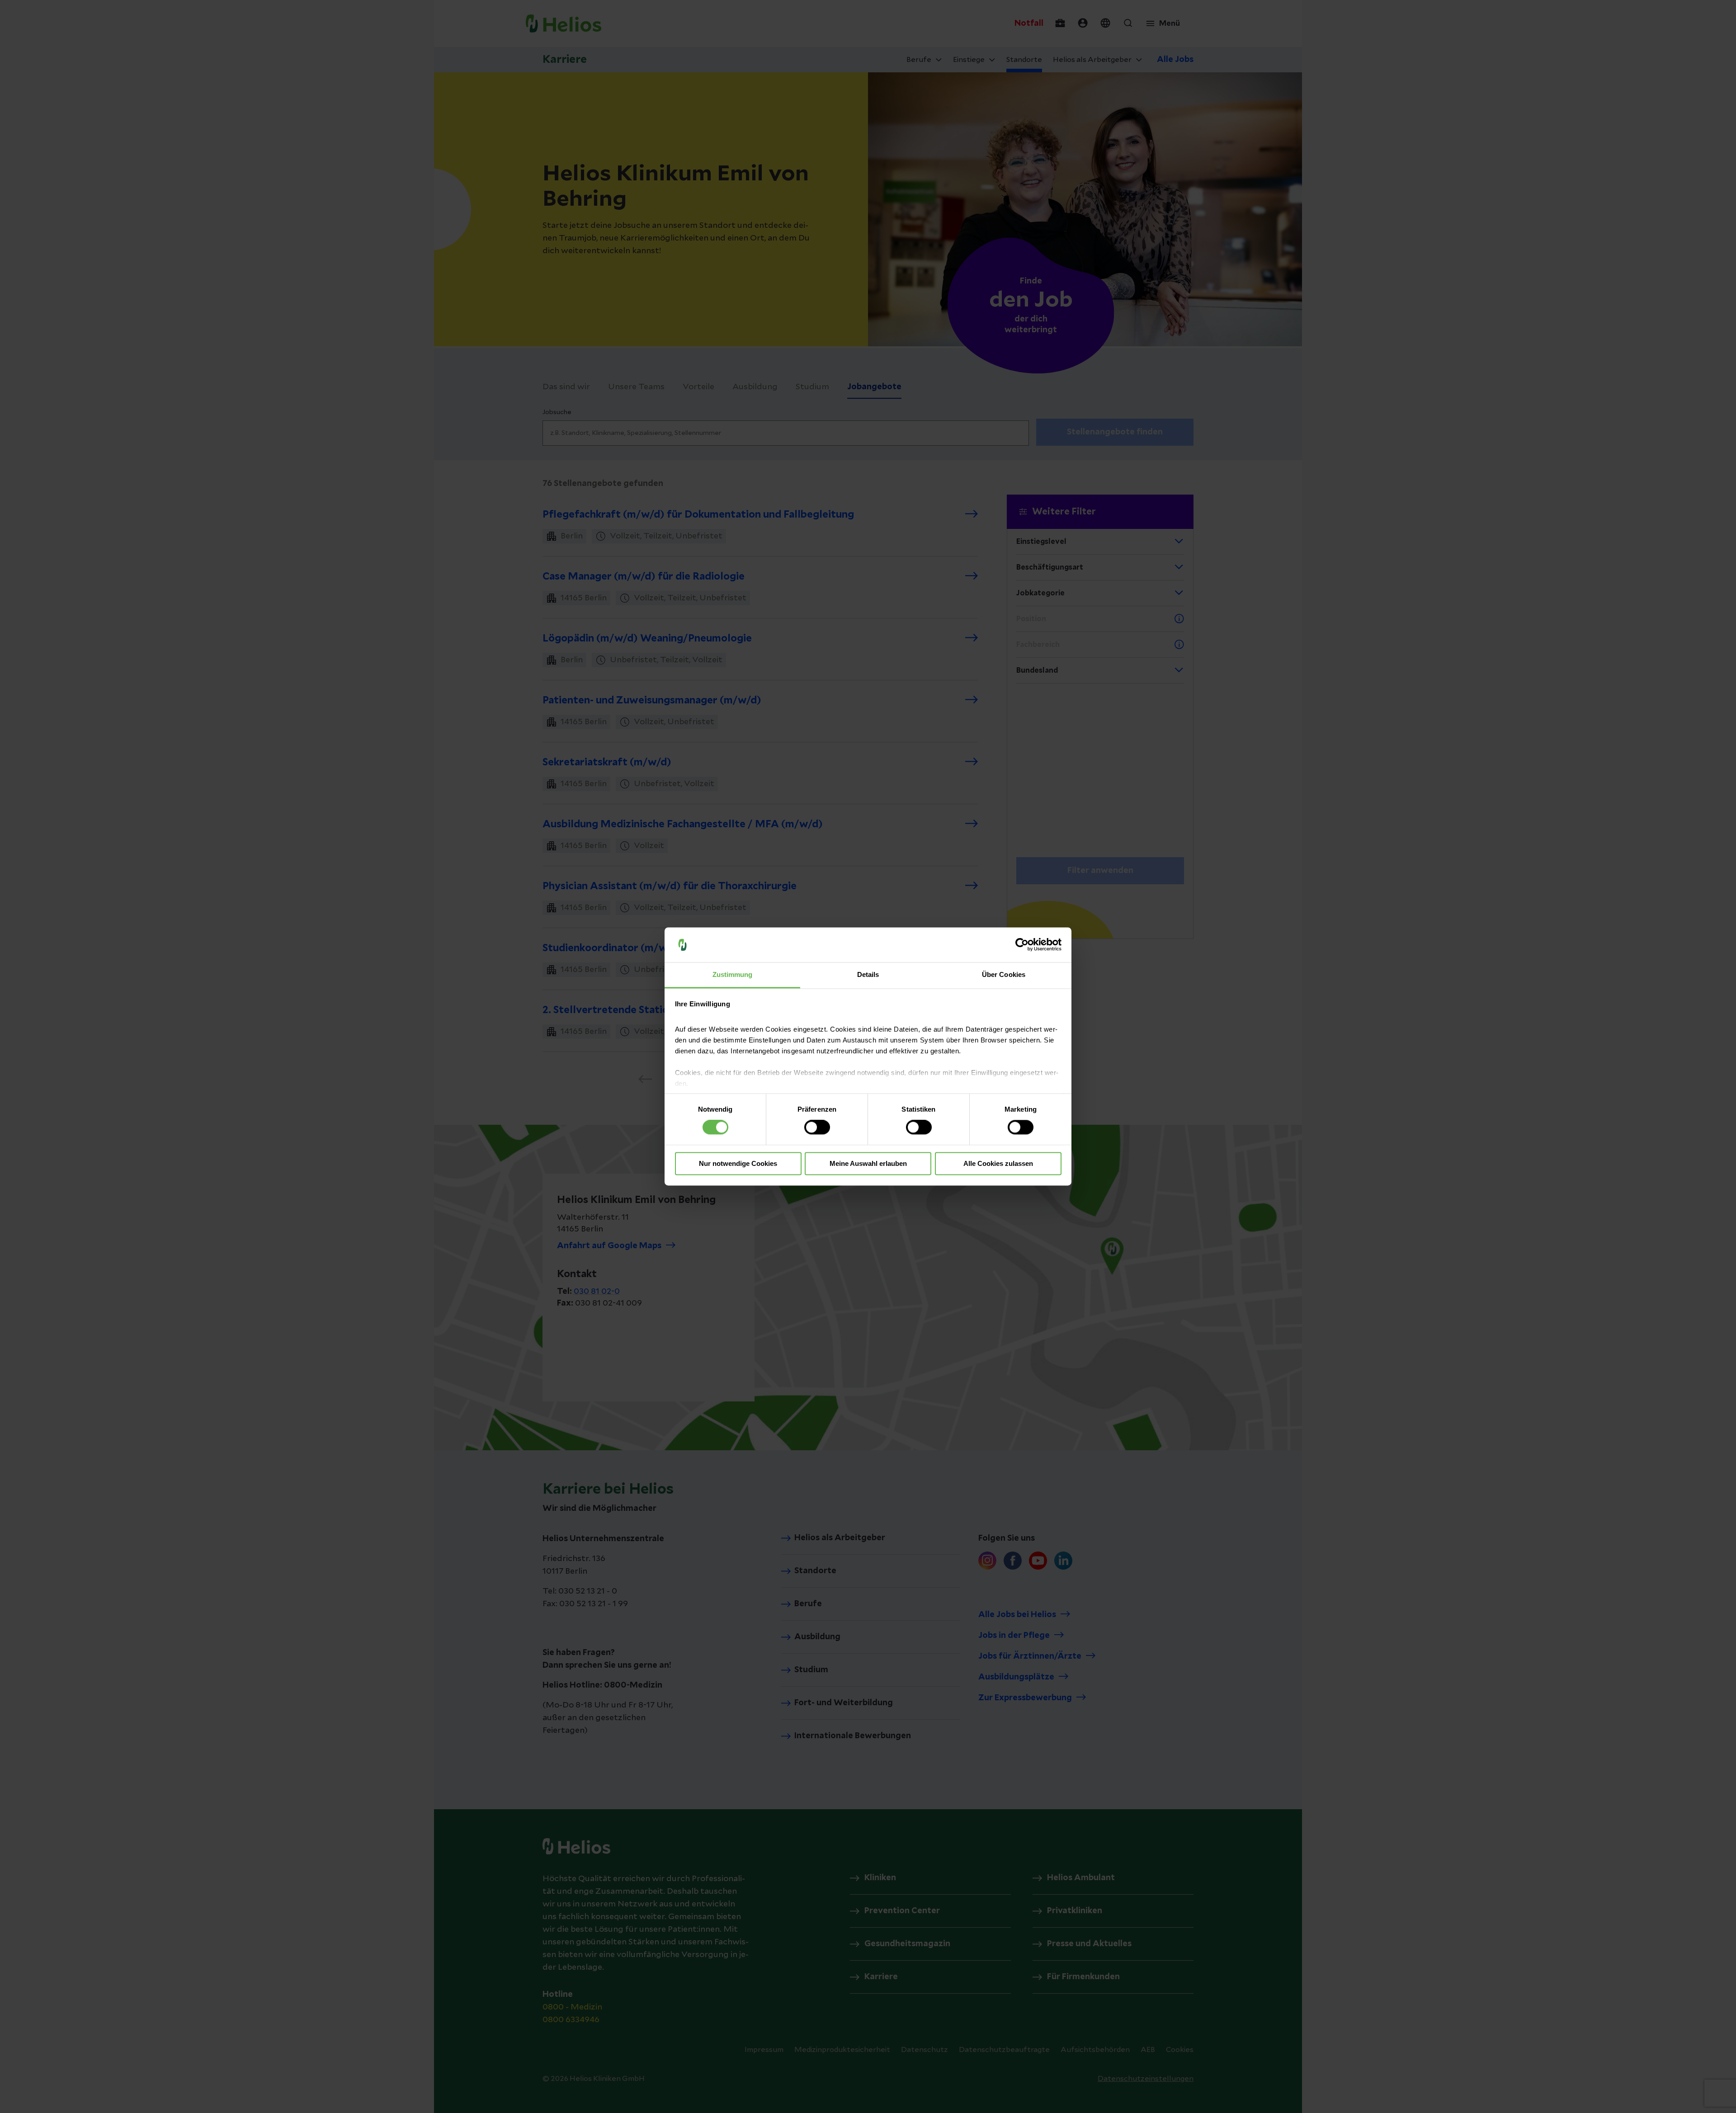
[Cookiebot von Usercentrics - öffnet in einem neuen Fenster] (1022, 945)
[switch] (817, 1127)
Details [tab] (868, 974)
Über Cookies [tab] (1004, 974)
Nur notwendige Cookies (738, 1163)
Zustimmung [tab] (733, 974)
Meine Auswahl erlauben (868, 1163)
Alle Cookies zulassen (998, 1163)
